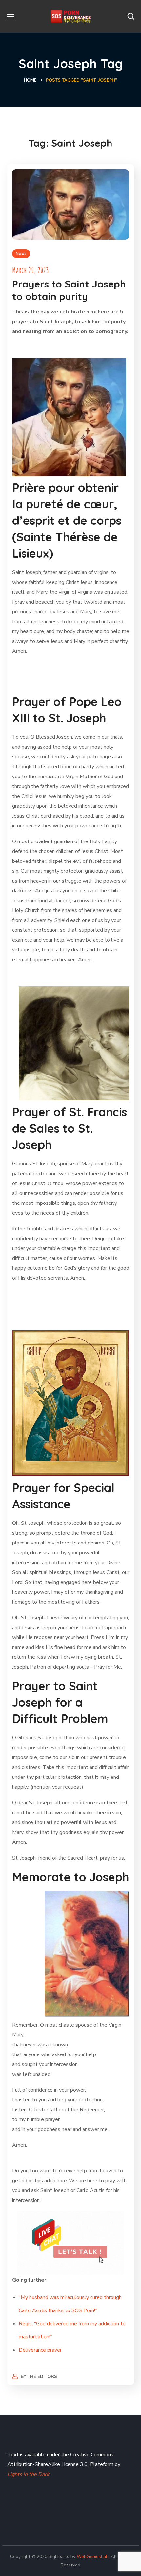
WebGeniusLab (93, 2556)
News (21, 254)
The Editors (42, 2376)
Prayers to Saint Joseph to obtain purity (69, 290)
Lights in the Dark (28, 2474)
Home (30, 80)
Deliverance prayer (40, 2350)
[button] (131, 16)
